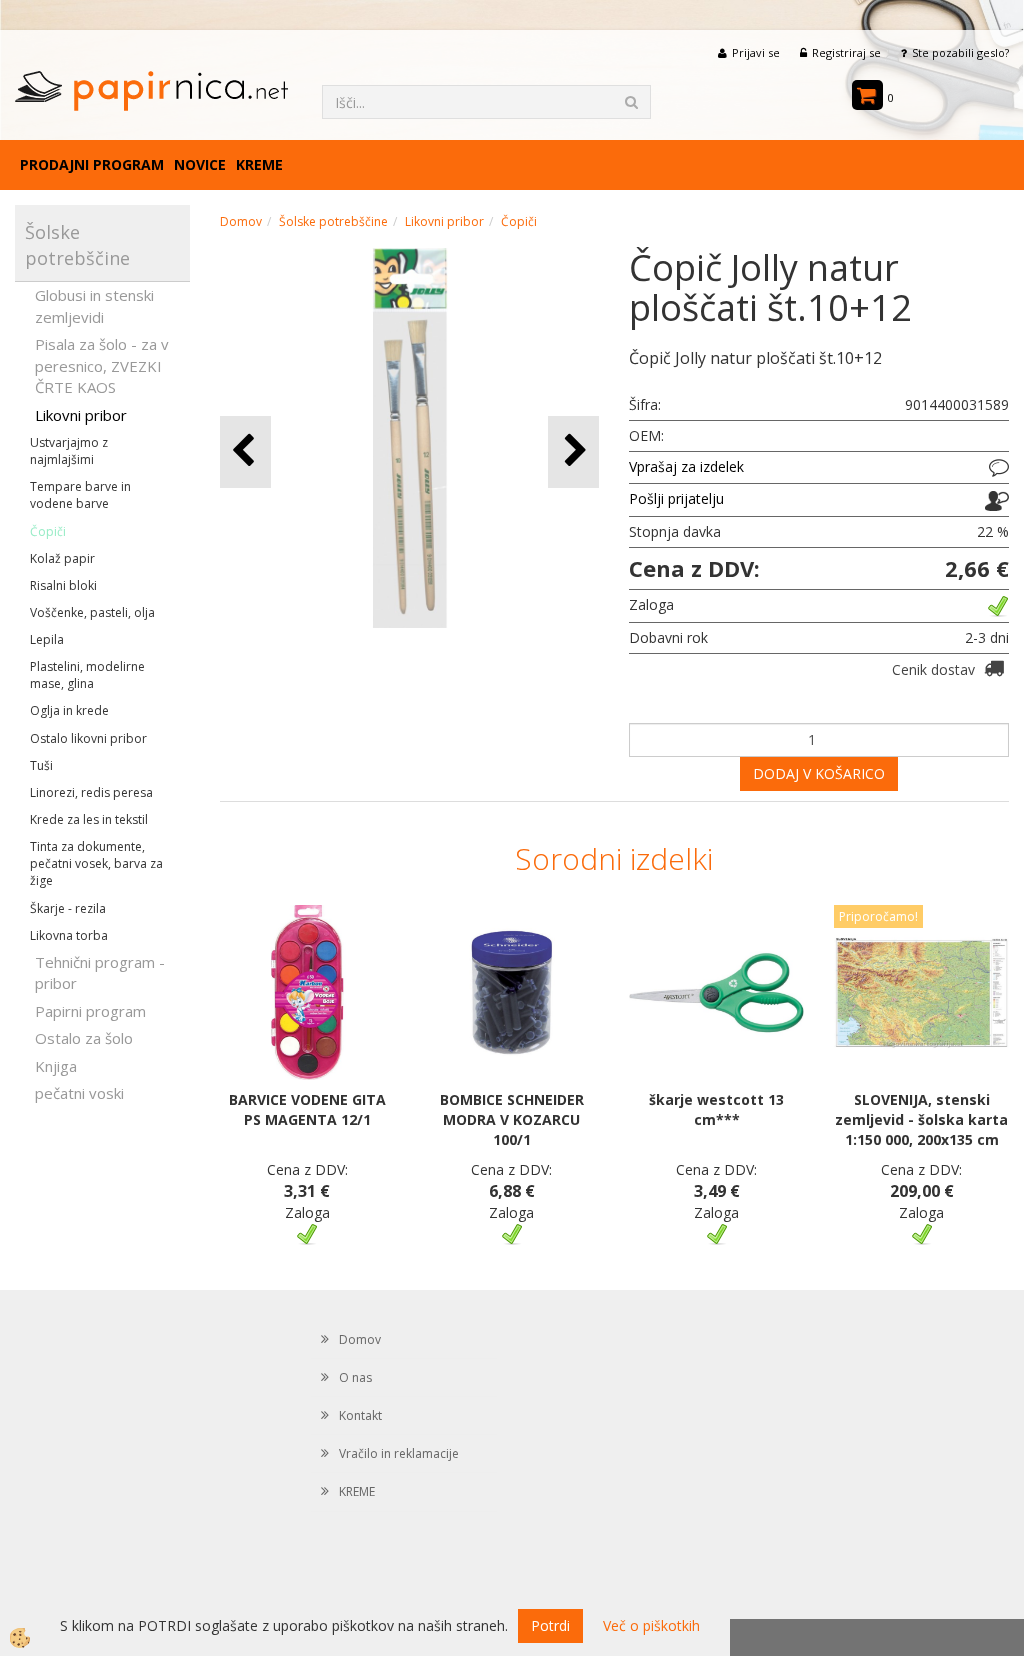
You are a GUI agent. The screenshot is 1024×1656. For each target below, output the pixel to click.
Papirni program (90, 1011)
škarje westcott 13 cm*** (716, 1109)
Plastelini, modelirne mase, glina (87, 675)
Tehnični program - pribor (100, 972)
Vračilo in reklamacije (399, 1453)
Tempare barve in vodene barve (80, 495)
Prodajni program (92, 164)
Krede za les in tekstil (89, 819)
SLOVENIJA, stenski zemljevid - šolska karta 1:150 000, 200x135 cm (921, 1119)
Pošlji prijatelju (676, 498)
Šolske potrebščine (333, 221)
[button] (573, 451)
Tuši (41, 765)
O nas (355, 1377)
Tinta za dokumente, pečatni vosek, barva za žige (96, 863)
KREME (259, 164)
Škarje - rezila (68, 908)
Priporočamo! (878, 916)
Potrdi (550, 1625)
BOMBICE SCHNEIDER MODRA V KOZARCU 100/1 (512, 1119)
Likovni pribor (81, 415)
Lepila (47, 639)
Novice (200, 164)
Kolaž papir (62, 558)
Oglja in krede (69, 710)
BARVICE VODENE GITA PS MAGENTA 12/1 (307, 1109)
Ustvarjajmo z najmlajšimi (69, 451)
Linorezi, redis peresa (91, 792)
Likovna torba (69, 935)
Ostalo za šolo (84, 1038)
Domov (241, 221)
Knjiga (56, 1066)
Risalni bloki (63, 585)
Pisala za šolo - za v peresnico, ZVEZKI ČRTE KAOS (102, 365)
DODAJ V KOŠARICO (819, 773)
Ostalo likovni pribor (88, 738)
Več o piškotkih (651, 1625)
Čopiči (48, 531)
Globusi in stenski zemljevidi (94, 305)
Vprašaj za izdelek (686, 466)
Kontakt (360, 1415)
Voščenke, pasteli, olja (92, 612)
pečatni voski (79, 1093)
